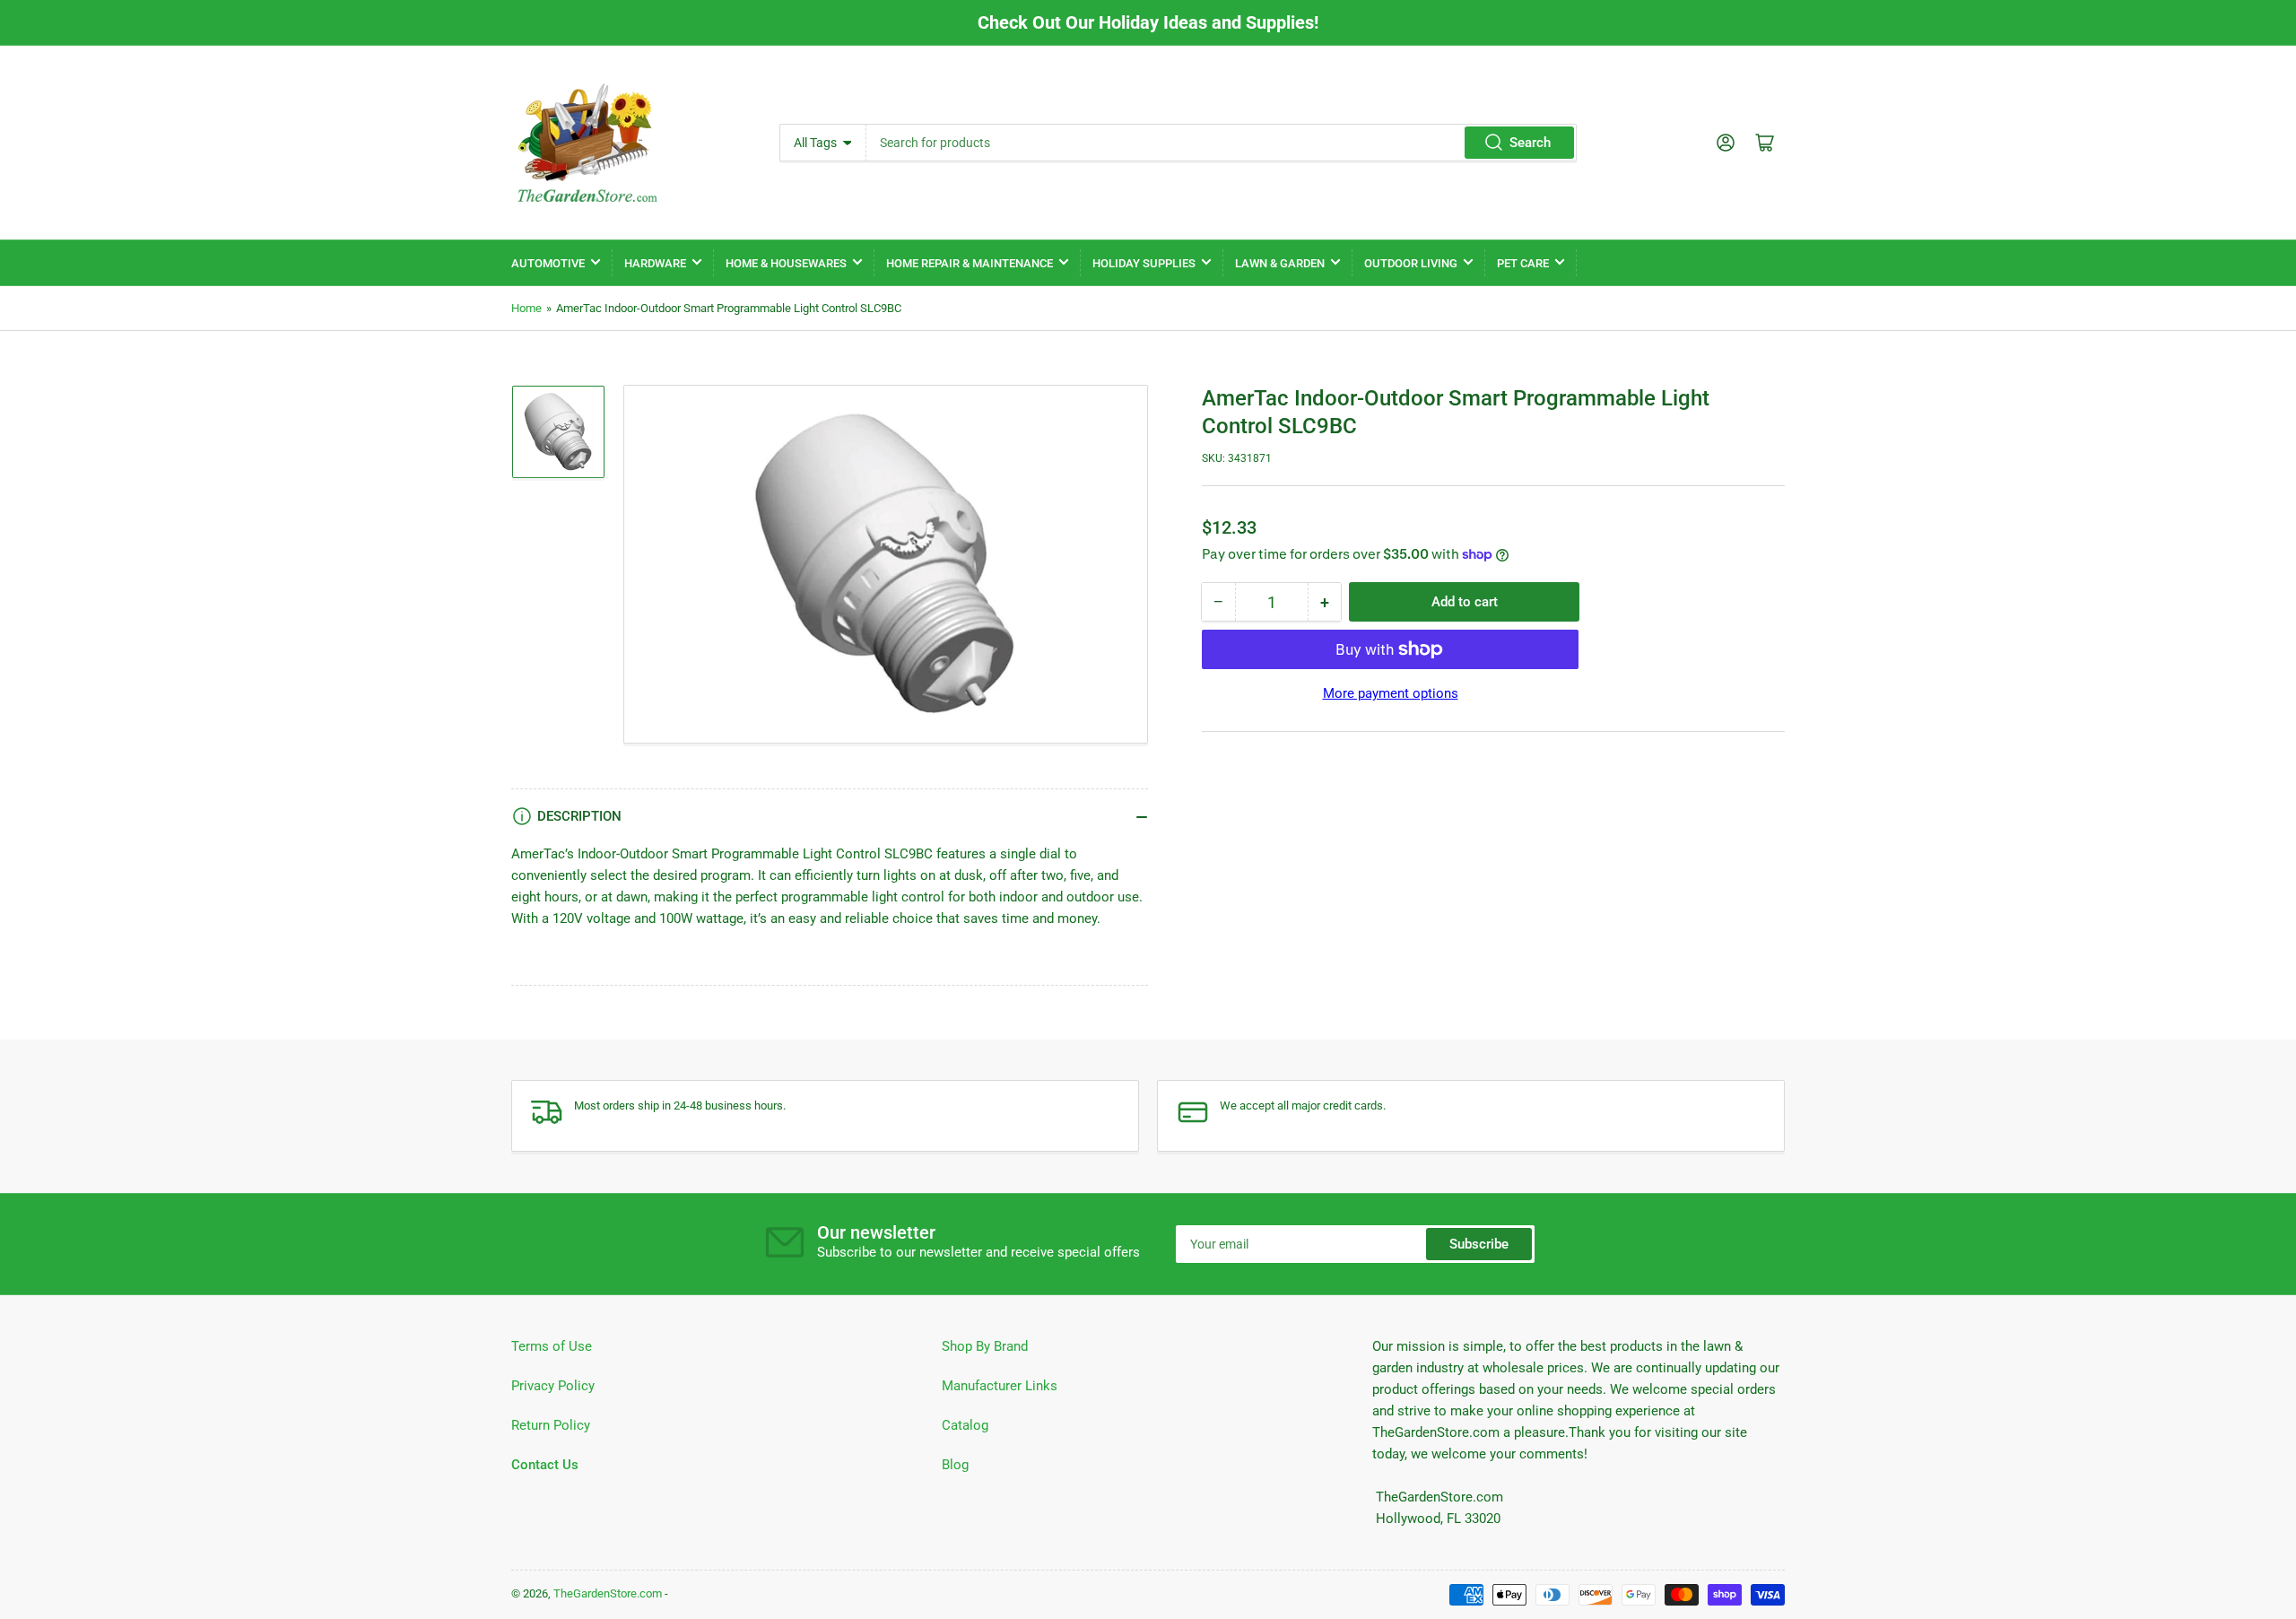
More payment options (1391, 693)
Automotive (548, 263)
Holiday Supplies (1144, 263)
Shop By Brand (985, 1346)
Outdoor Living (1411, 263)
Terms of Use (552, 1346)
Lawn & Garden (1280, 263)
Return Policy (551, 1425)
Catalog (965, 1425)
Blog (955, 1465)
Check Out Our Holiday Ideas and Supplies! (1148, 22)
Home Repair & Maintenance (970, 263)
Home (526, 308)
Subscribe (1479, 1244)
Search (1530, 143)
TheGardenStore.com (608, 1593)
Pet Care (1523, 263)
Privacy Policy (553, 1386)
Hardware (655, 263)
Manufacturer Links (1000, 1386)
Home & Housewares (786, 263)
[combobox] (1221, 143)
